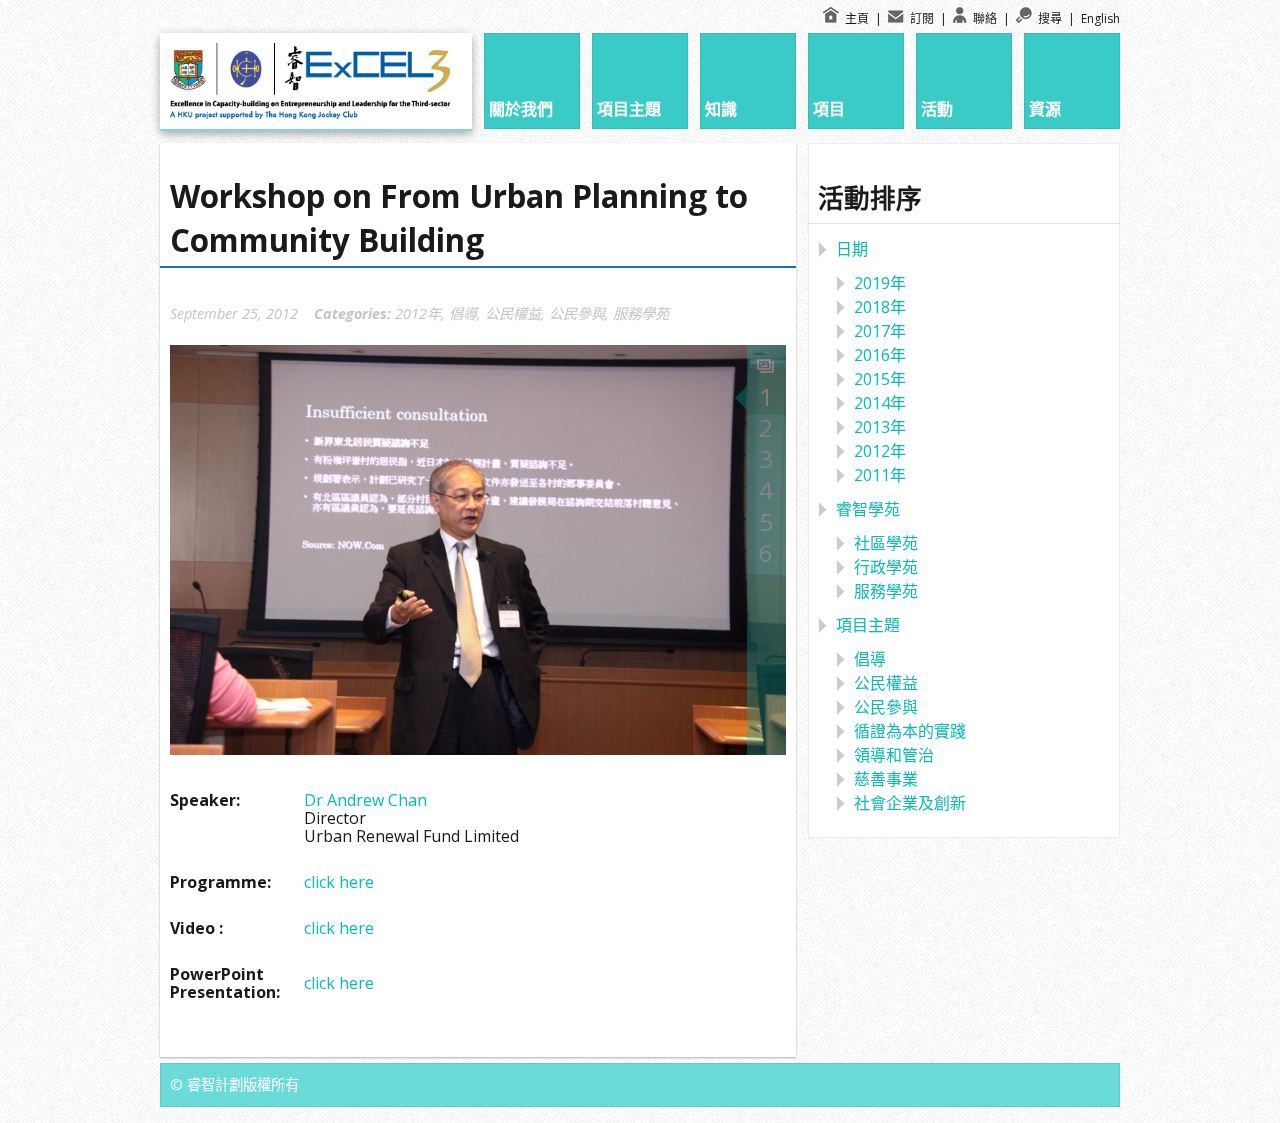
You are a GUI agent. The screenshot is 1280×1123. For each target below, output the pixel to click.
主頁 (855, 18)
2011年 (880, 475)
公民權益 (513, 313)
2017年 (880, 331)
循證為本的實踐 (910, 731)
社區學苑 (886, 543)
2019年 (880, 283)
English (1100, 18)
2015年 (880, 379)
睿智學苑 (868, 509)
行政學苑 (886, 567)
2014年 (880, 403)
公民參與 (577, 313)
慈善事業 (886, 779)
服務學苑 (641, 313)
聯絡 (983, 18)
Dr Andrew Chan (365, 800)
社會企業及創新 (910, 803)
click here (339, 882)
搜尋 (1048, 18)
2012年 (418, 313)
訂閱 (920, 18)
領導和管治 (894, 755)
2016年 (880, 355)
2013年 (880, 427)
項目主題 (868, 625)
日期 (852, 249)
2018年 (880, 307)
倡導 (463, 313)
